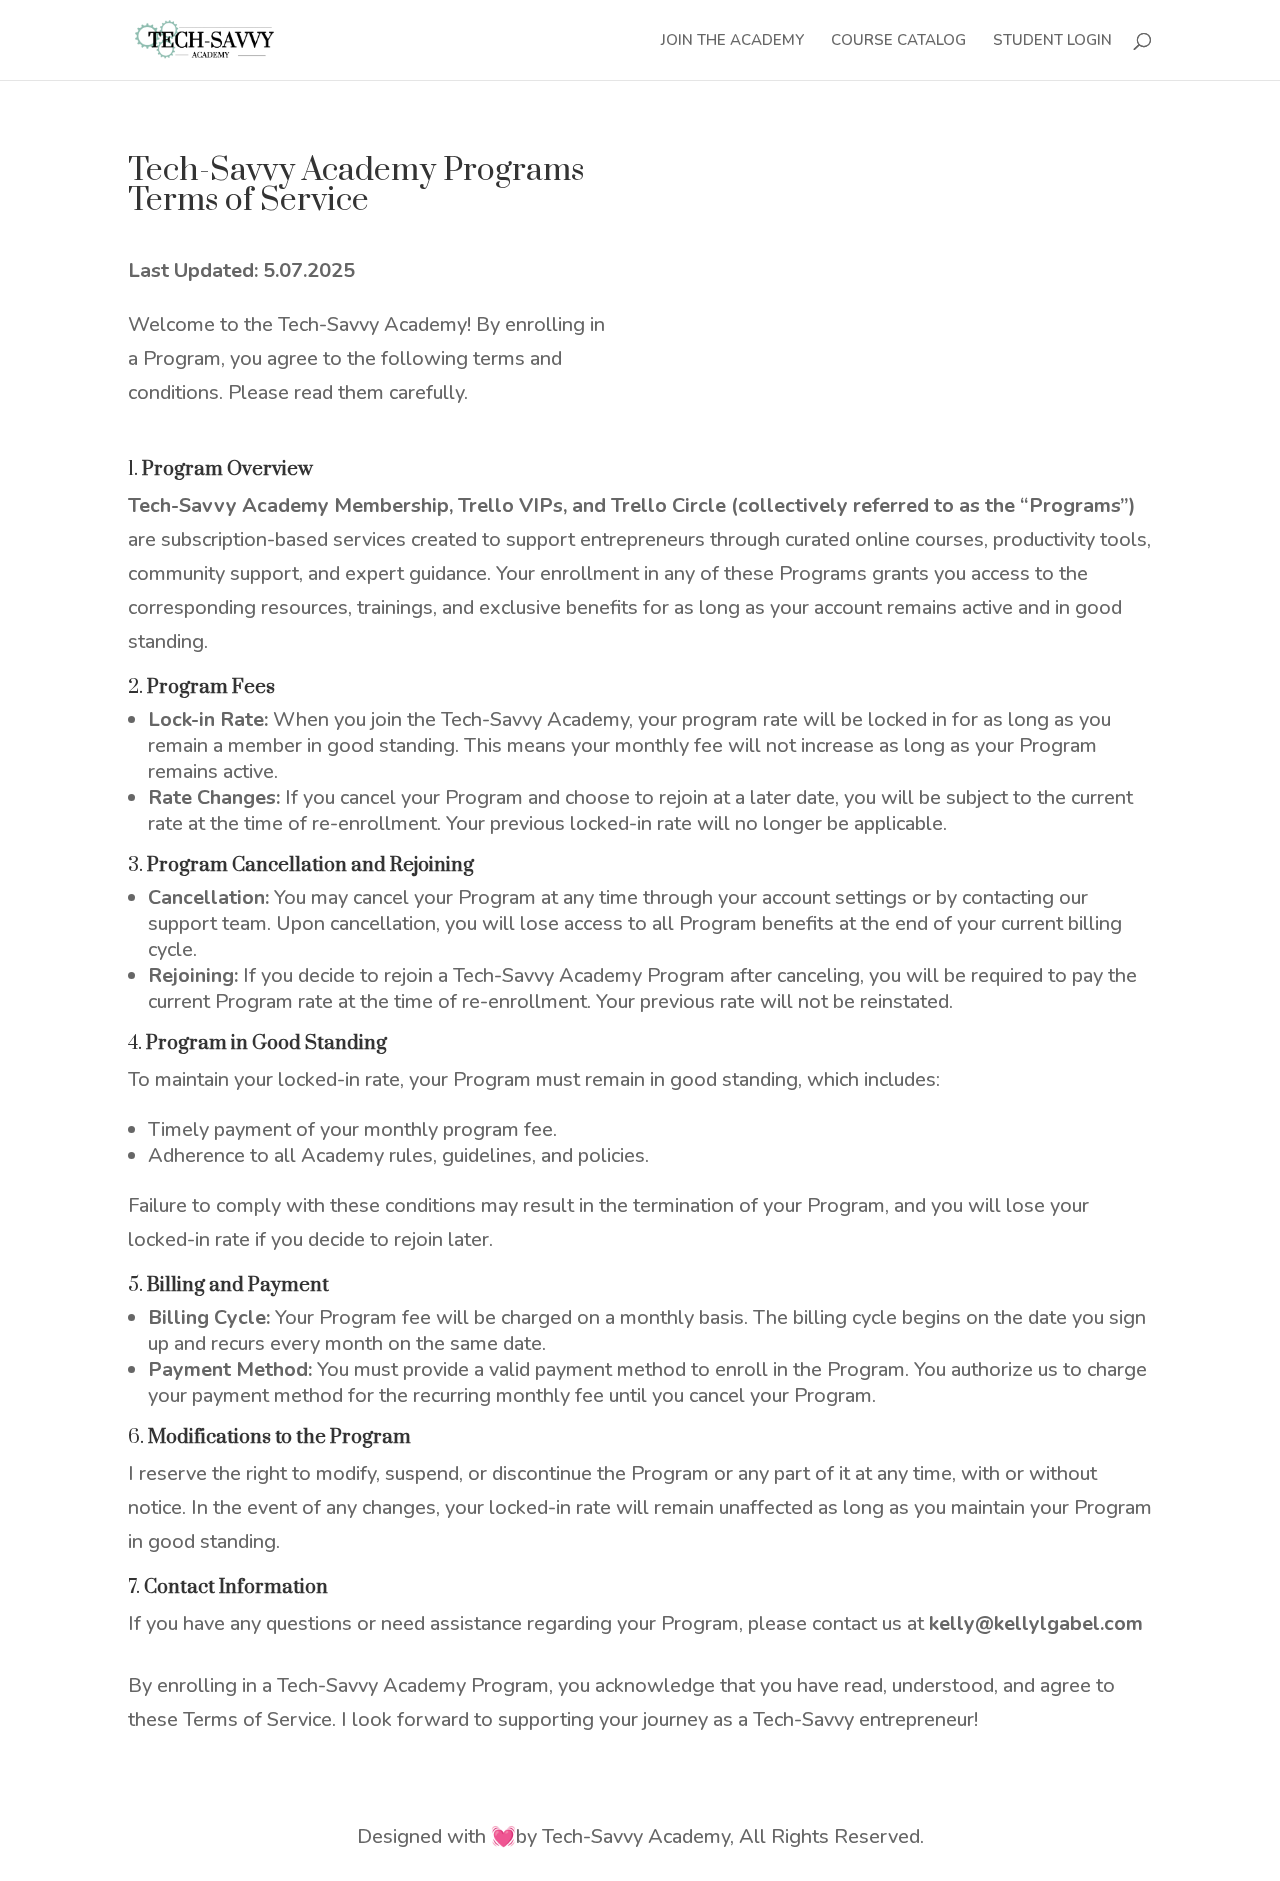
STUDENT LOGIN (1052, 41)
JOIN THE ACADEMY (732, 41)
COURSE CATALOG (898, 41)
